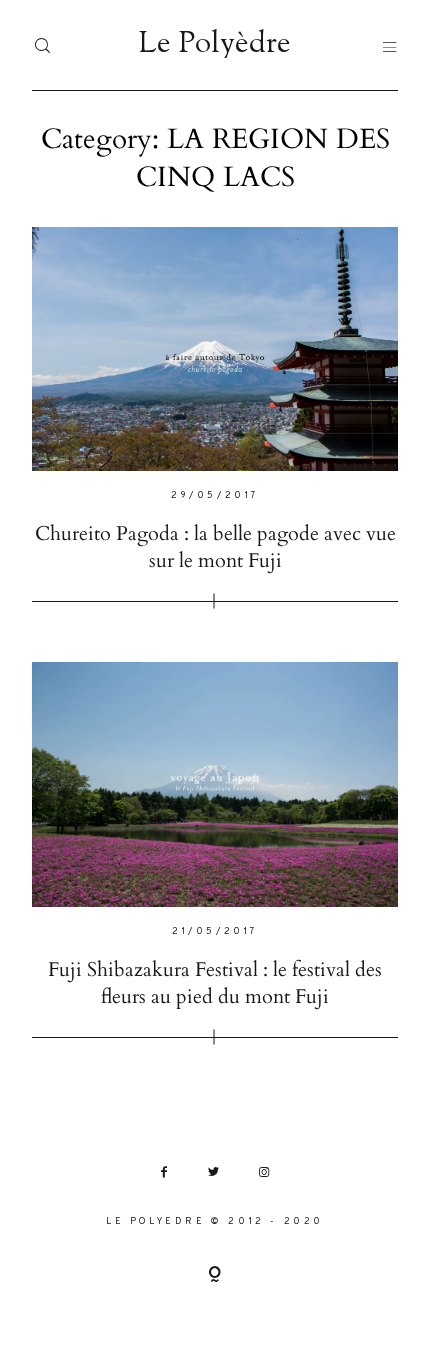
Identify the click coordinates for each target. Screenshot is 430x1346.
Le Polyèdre (215, 45)
